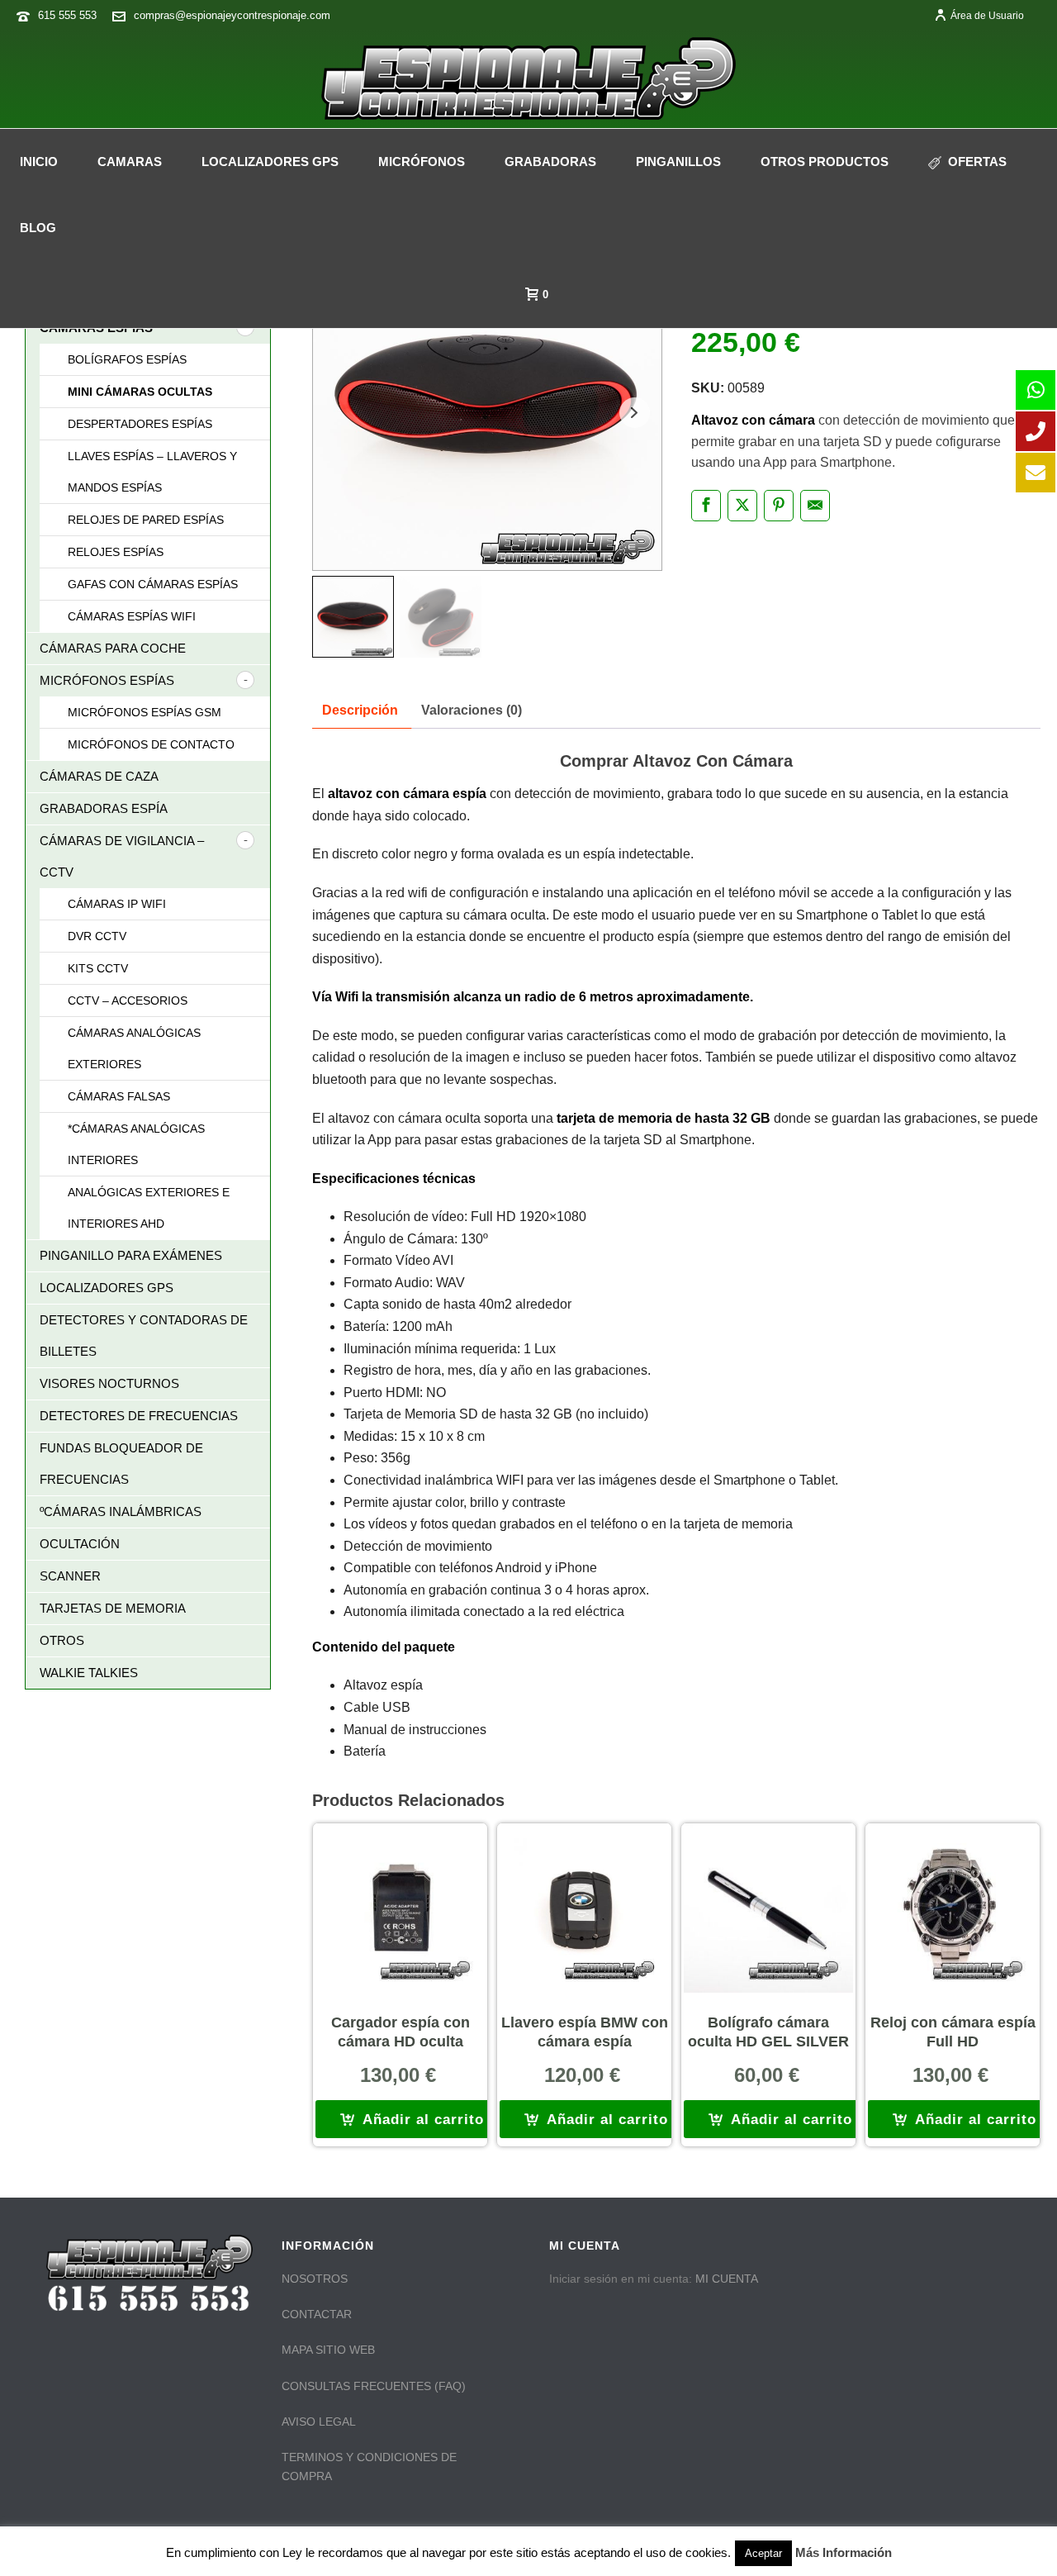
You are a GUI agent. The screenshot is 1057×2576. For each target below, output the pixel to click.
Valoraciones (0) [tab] (472, 710)
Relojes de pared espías (146, 520)
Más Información (844, 2552)
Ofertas (977, 162)
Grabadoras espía (104, 808)
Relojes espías (116, 552)
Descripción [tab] (360, 710)
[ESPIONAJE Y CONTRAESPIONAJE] (528, 78)
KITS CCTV (98, 968)
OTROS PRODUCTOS (825, 162)
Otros (62, 1640)
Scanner (70, 1576)
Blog (38, 228)
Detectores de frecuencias (139, 1416)
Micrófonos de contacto (151, 744)
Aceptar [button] (763, 2553)
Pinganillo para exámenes (131, 1255)
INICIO (39, 162)
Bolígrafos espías (127, 359)
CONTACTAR (317, 2314)
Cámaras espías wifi (132, 616)
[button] (412, 2119)
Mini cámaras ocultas (140, 392)
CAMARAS (130, 162)
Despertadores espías (140, 424)
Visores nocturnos (109, 1383)
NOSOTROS (315, 2279)
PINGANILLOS (678, 162)
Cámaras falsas (119, 1096)
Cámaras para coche (113, 648)
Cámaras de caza (99, 776)
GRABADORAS (550, 162)
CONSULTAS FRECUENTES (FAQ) (374, 2386)
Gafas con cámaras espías (153, 584)
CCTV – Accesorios (128, 1000)
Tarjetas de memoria (113, 1608)
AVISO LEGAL (319, 2422)
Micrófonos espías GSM (145, 712)
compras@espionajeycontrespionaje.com (232, 15)
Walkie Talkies (89, 1673)
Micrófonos (422, 162)
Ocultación (80, 1544)
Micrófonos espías (107, 680)
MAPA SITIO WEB (328, 2350)
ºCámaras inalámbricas (121, 1511)
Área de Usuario (987, 16)
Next (635, 413)
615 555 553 (67, 15)
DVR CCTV (97, 936)
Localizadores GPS (270, 162)
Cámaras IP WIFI (117, 904)
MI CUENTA (727, 2279)
